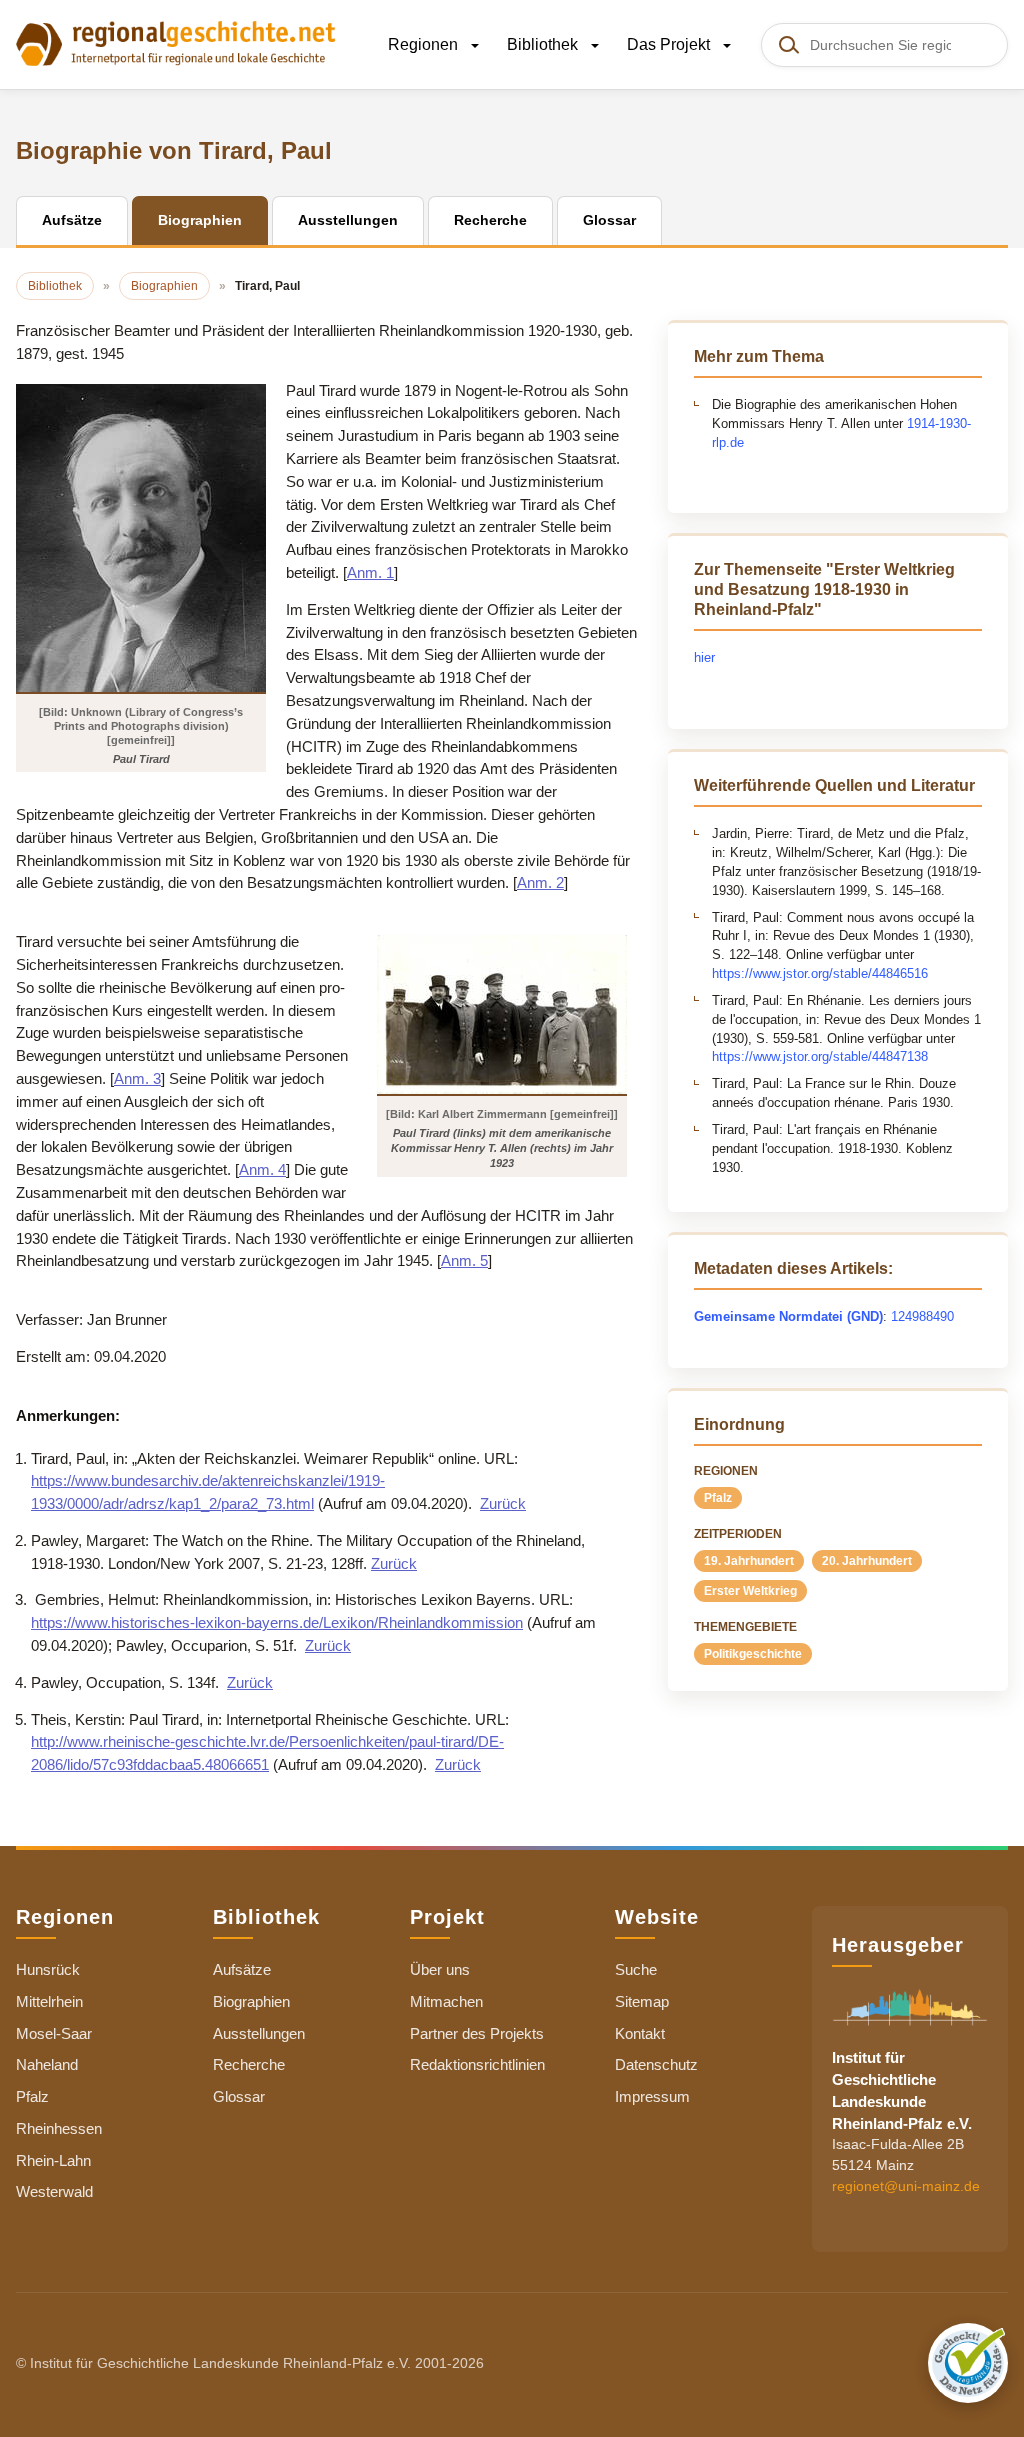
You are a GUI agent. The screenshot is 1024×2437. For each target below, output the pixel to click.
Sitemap (642, 2001)
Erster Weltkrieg (750, 1591)
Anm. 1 (370, 572)
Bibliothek (544, 44)
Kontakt (640, 2033)
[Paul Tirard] (141, 538)
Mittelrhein (49, 2001)
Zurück (503, 1503)
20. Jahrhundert (867, 1561)
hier (704, 657)
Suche (636, 1969)
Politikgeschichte (753, 1654)
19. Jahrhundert (749, 1561)
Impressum (652, 2096)
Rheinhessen (59, 2128)
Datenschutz (656, 2064)
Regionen (425, 44)
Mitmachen (446, 2001)
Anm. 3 (137, 1078)
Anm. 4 (262, 1169)
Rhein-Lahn (53, 2160)
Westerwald (54, 2191)
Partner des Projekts (477, 2033)
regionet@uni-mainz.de (906, 2186)
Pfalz (718, 1498)
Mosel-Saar (54, 2033)
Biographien (251, 2001)
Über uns (440, 1969)
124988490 (922, 1316)
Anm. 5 (464, 1260)
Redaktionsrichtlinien (477, 2064)
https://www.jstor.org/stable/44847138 (820, 1056)
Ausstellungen (259, 2033)
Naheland (47, 2064)
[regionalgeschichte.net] (176, 42)
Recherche (249, 2064)
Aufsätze (242, 1969)
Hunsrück (48, 1969)
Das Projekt (670, 44)
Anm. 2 (540, 882)
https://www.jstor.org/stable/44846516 (820, 973)
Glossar (239, 2096)
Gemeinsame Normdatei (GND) (788, 1316)
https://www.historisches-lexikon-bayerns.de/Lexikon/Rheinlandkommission (277, 1622)
